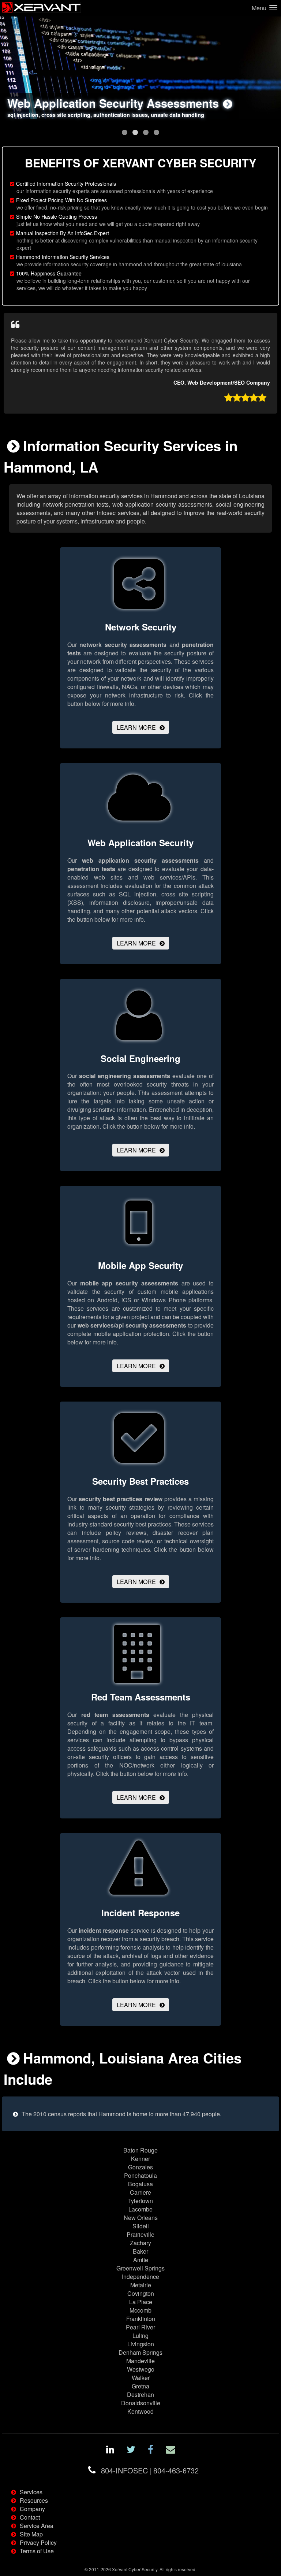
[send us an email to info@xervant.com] (171, 2451)
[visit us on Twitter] (131, 2451)
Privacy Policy (38, 2542)
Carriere (140, 2192)
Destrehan (140, 2394)
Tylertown (140, 2201)
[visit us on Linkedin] (110, 2451)
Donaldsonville (141, 2403)
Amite (141, 2260)
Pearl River (140, 2327)
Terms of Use (37, 2551)
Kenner (140, 2159)
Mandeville (140, 2361)
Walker (141, 2378)
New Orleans (141, 2218)
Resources (34, 2500)
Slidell (141, 2226)
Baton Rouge (140, 2150)
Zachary (140, 2243)
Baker (140, 2251)
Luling (140, 2336)
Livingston (141, 2344)
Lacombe (140, 2209)
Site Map (31, 2534)
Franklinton (141, 2319)
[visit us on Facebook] (151, 2451)
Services (31, 2492)
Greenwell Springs (140, 2268)
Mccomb (140, 2310)
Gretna (140, 2386)
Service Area (37, 2526)
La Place (141, 2302)
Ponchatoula (140, 2175)
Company (32, 2509)
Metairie (141, 2285)
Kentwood (140, 2411)
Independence (140, 2277)
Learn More (136, 727)
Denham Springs (140, 2352)
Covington (141, 2293)
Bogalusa (140, 2184)
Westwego (141, 2369)
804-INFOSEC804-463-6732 (150, 2470)
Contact (30, 2517)
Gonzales (140, 2167)
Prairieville (140, 2234)
